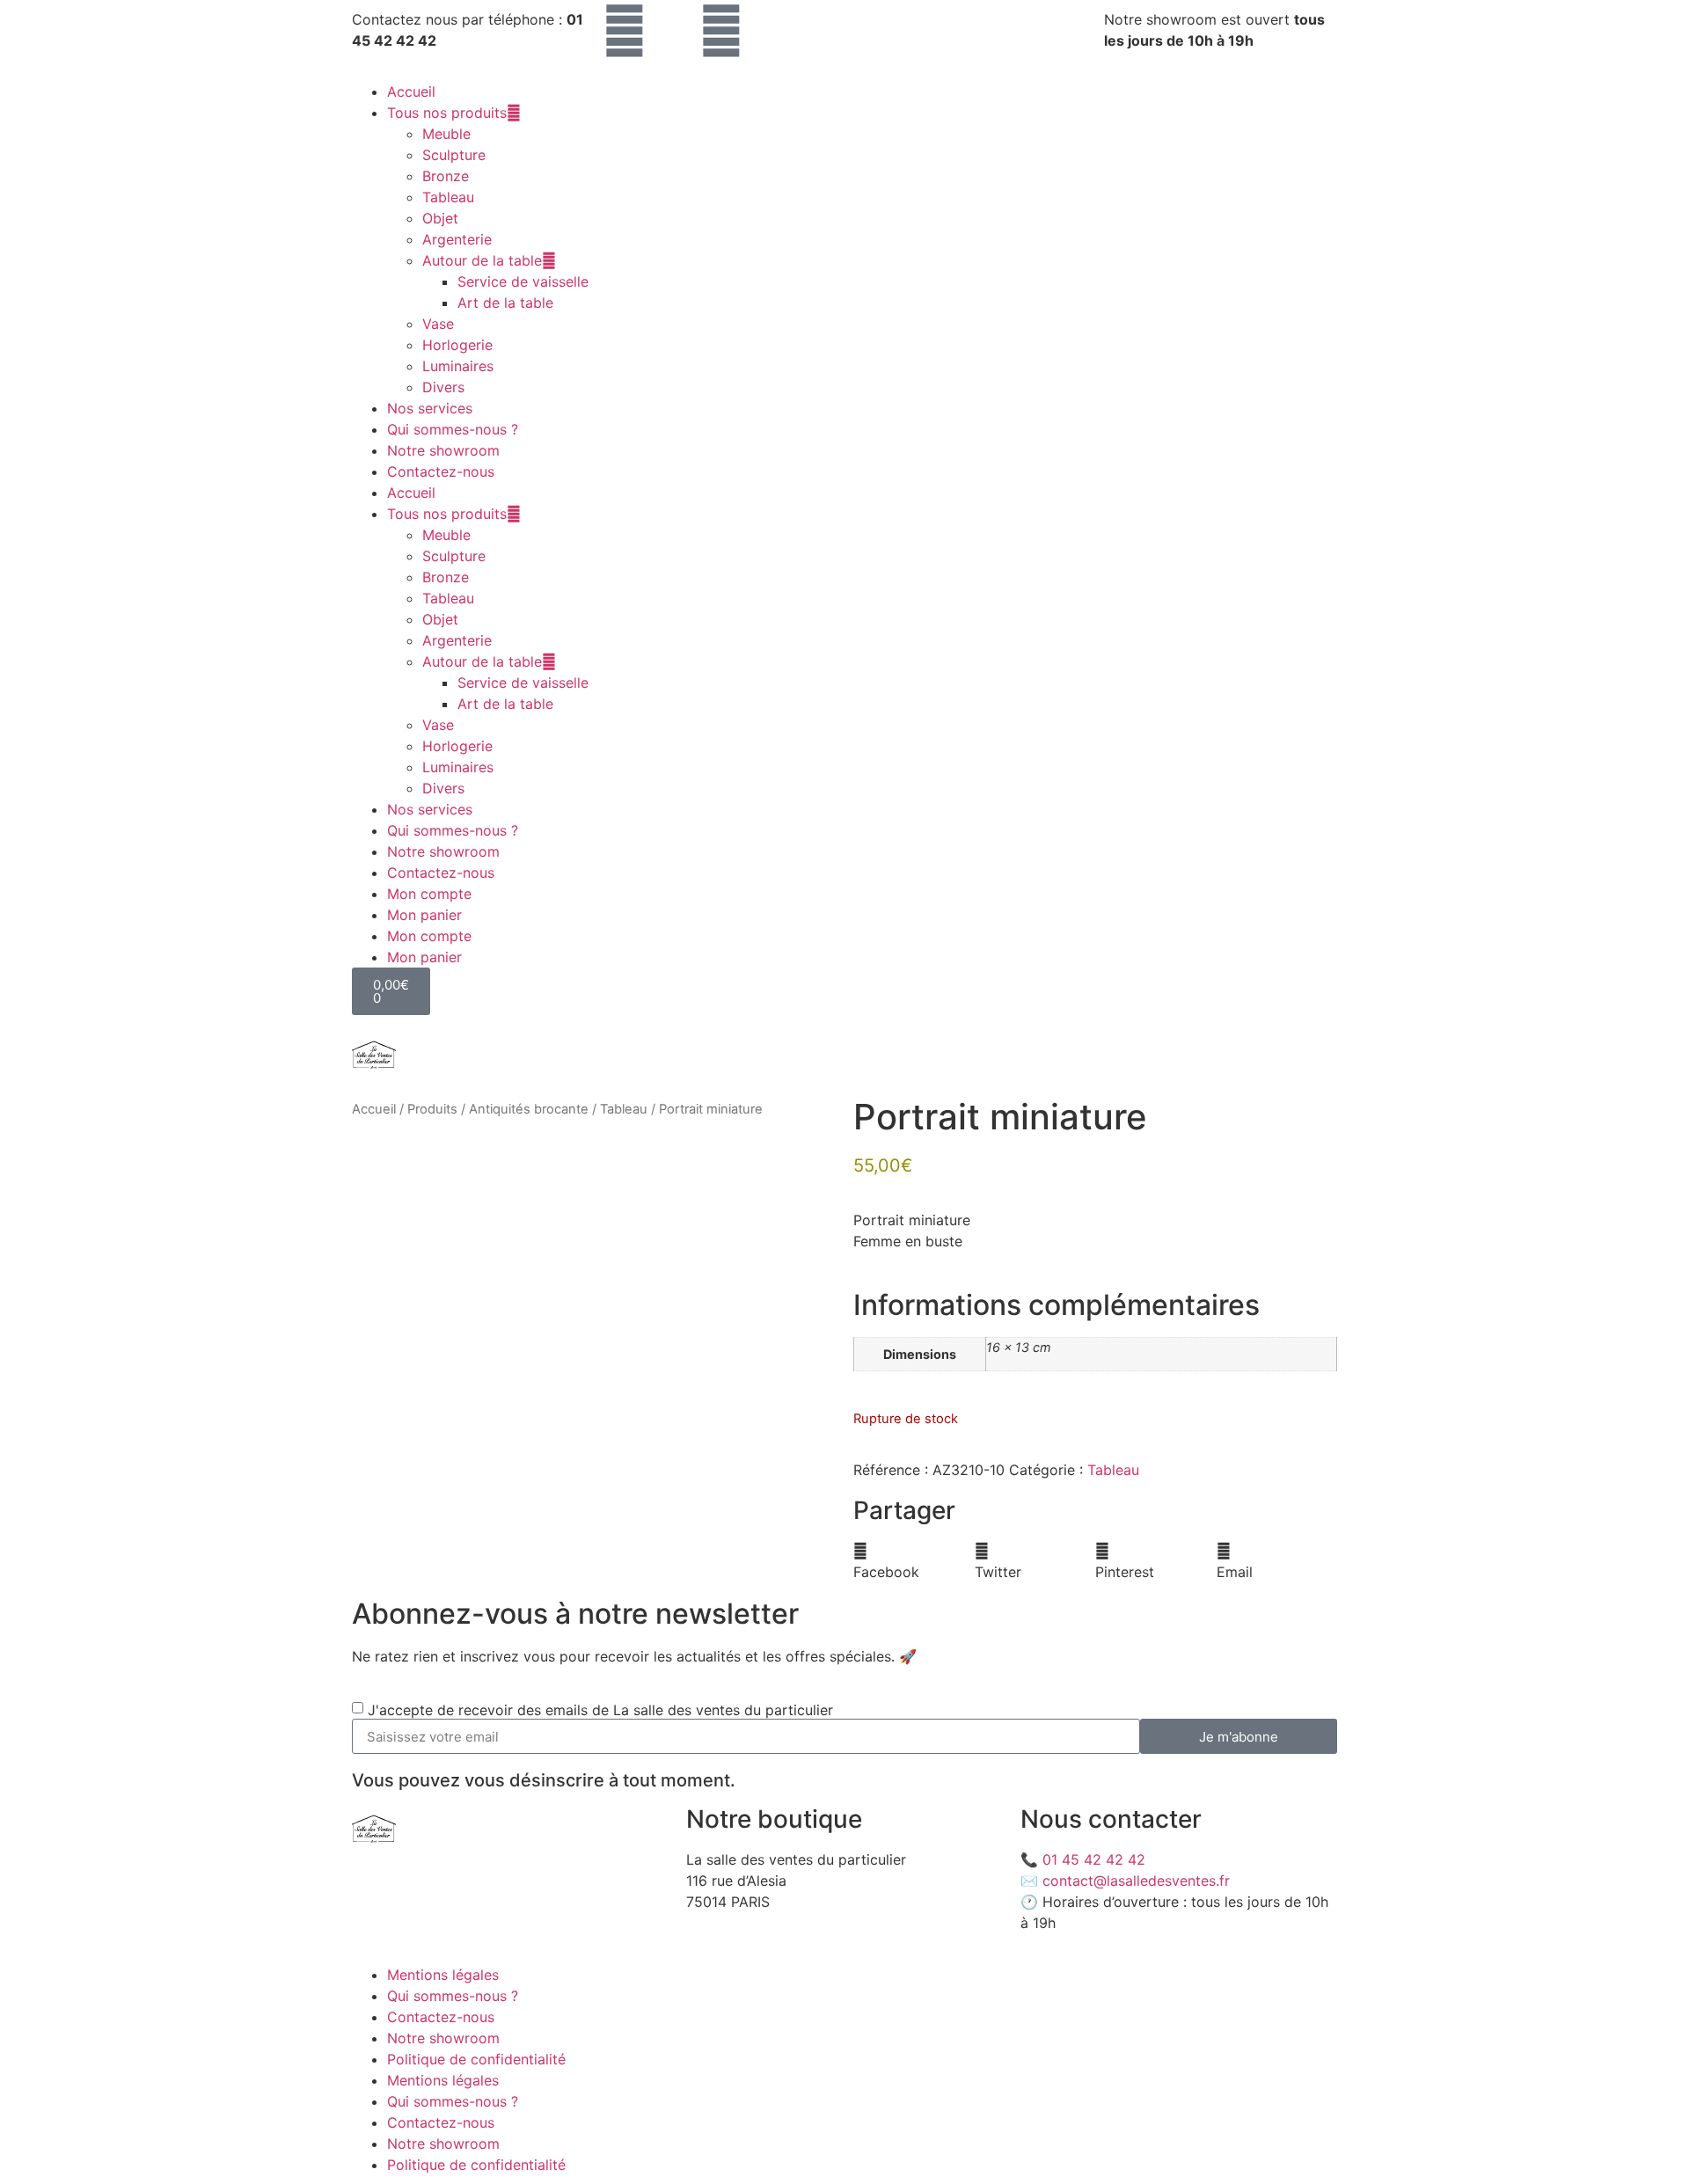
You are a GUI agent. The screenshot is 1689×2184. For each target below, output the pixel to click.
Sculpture (454, 155)
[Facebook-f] (721, 31)
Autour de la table (482, 260)
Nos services (430, 408)
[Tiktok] (673, 31)
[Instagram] (625, 31)
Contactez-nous (441, 471)
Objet (440, 218)
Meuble (446, 134)
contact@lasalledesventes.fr (1136, 1881)
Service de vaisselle (523, 281)
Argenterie (457, 239)
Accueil (411, 91)
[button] (914, 1561)
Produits (432, 1109)
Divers (443, 387)
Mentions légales (443, 1975)
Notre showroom (443, 450)
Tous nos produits (447, 113)
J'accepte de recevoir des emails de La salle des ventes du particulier (600, 1710)
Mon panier (424, 915)
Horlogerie (457, 345)
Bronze (446, 176)
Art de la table (505, 303)
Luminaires (458, 366)
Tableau (448, 197)
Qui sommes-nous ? (453, 429)
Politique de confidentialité (476, 2059)
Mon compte (429, 894)
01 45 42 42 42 (1094, 1859)
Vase (438, 324)
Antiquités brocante (529, 1109)
